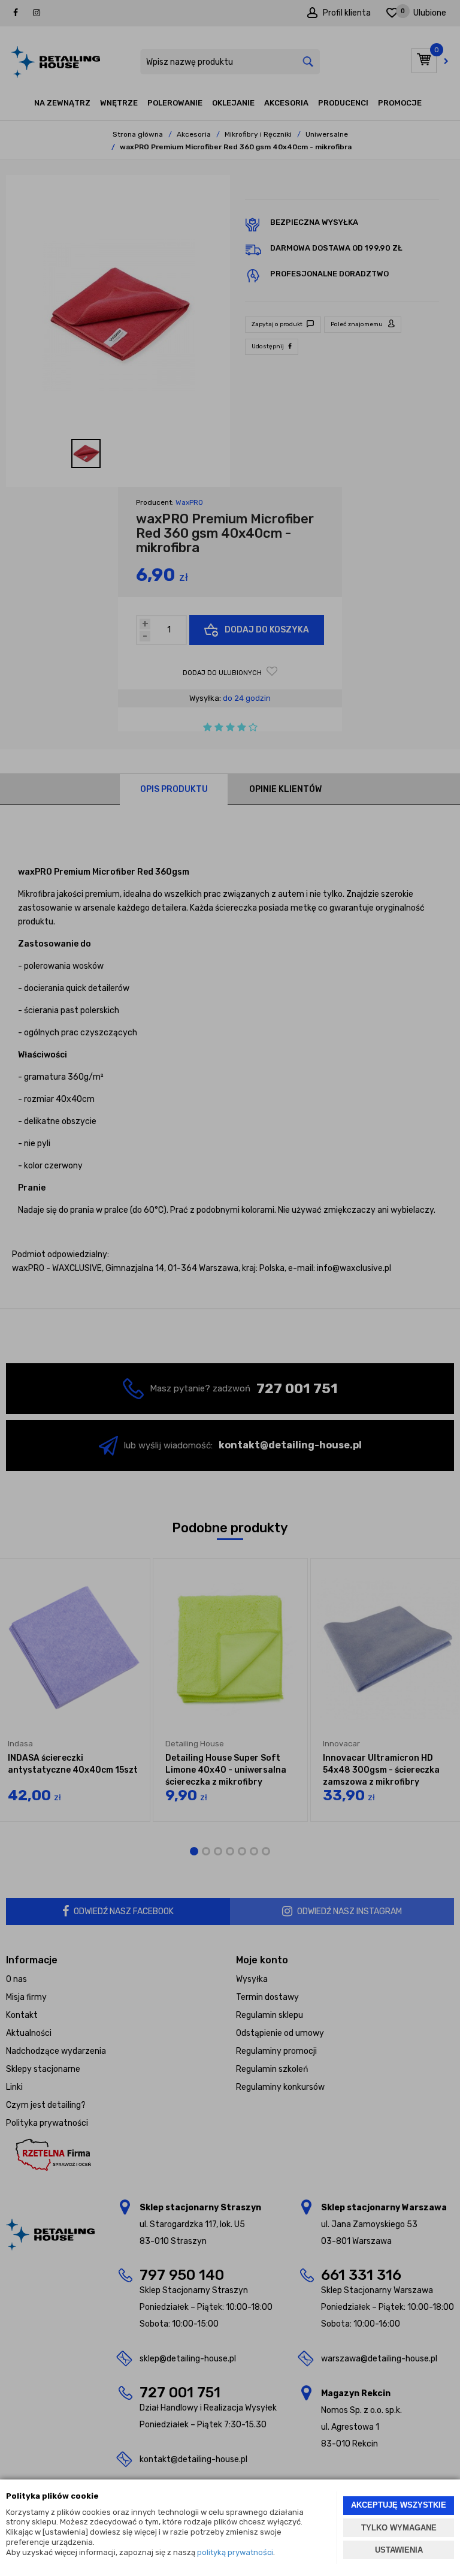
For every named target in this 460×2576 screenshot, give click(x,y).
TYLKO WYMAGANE (399, 2528)
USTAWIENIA (399, 2550)
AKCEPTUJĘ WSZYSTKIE (399, 2505)
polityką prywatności (235, 2552)
